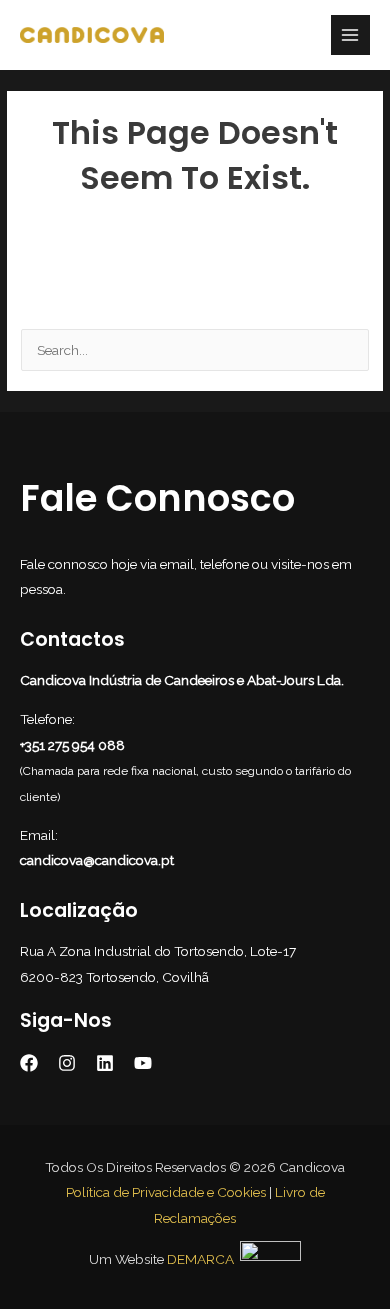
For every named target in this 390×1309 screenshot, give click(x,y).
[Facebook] (29, 1063)
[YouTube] (143, 1063)
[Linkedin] (105, 1063)
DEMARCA (200, 1259)
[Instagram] (67, 1063)
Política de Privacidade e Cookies (166, 1192)
